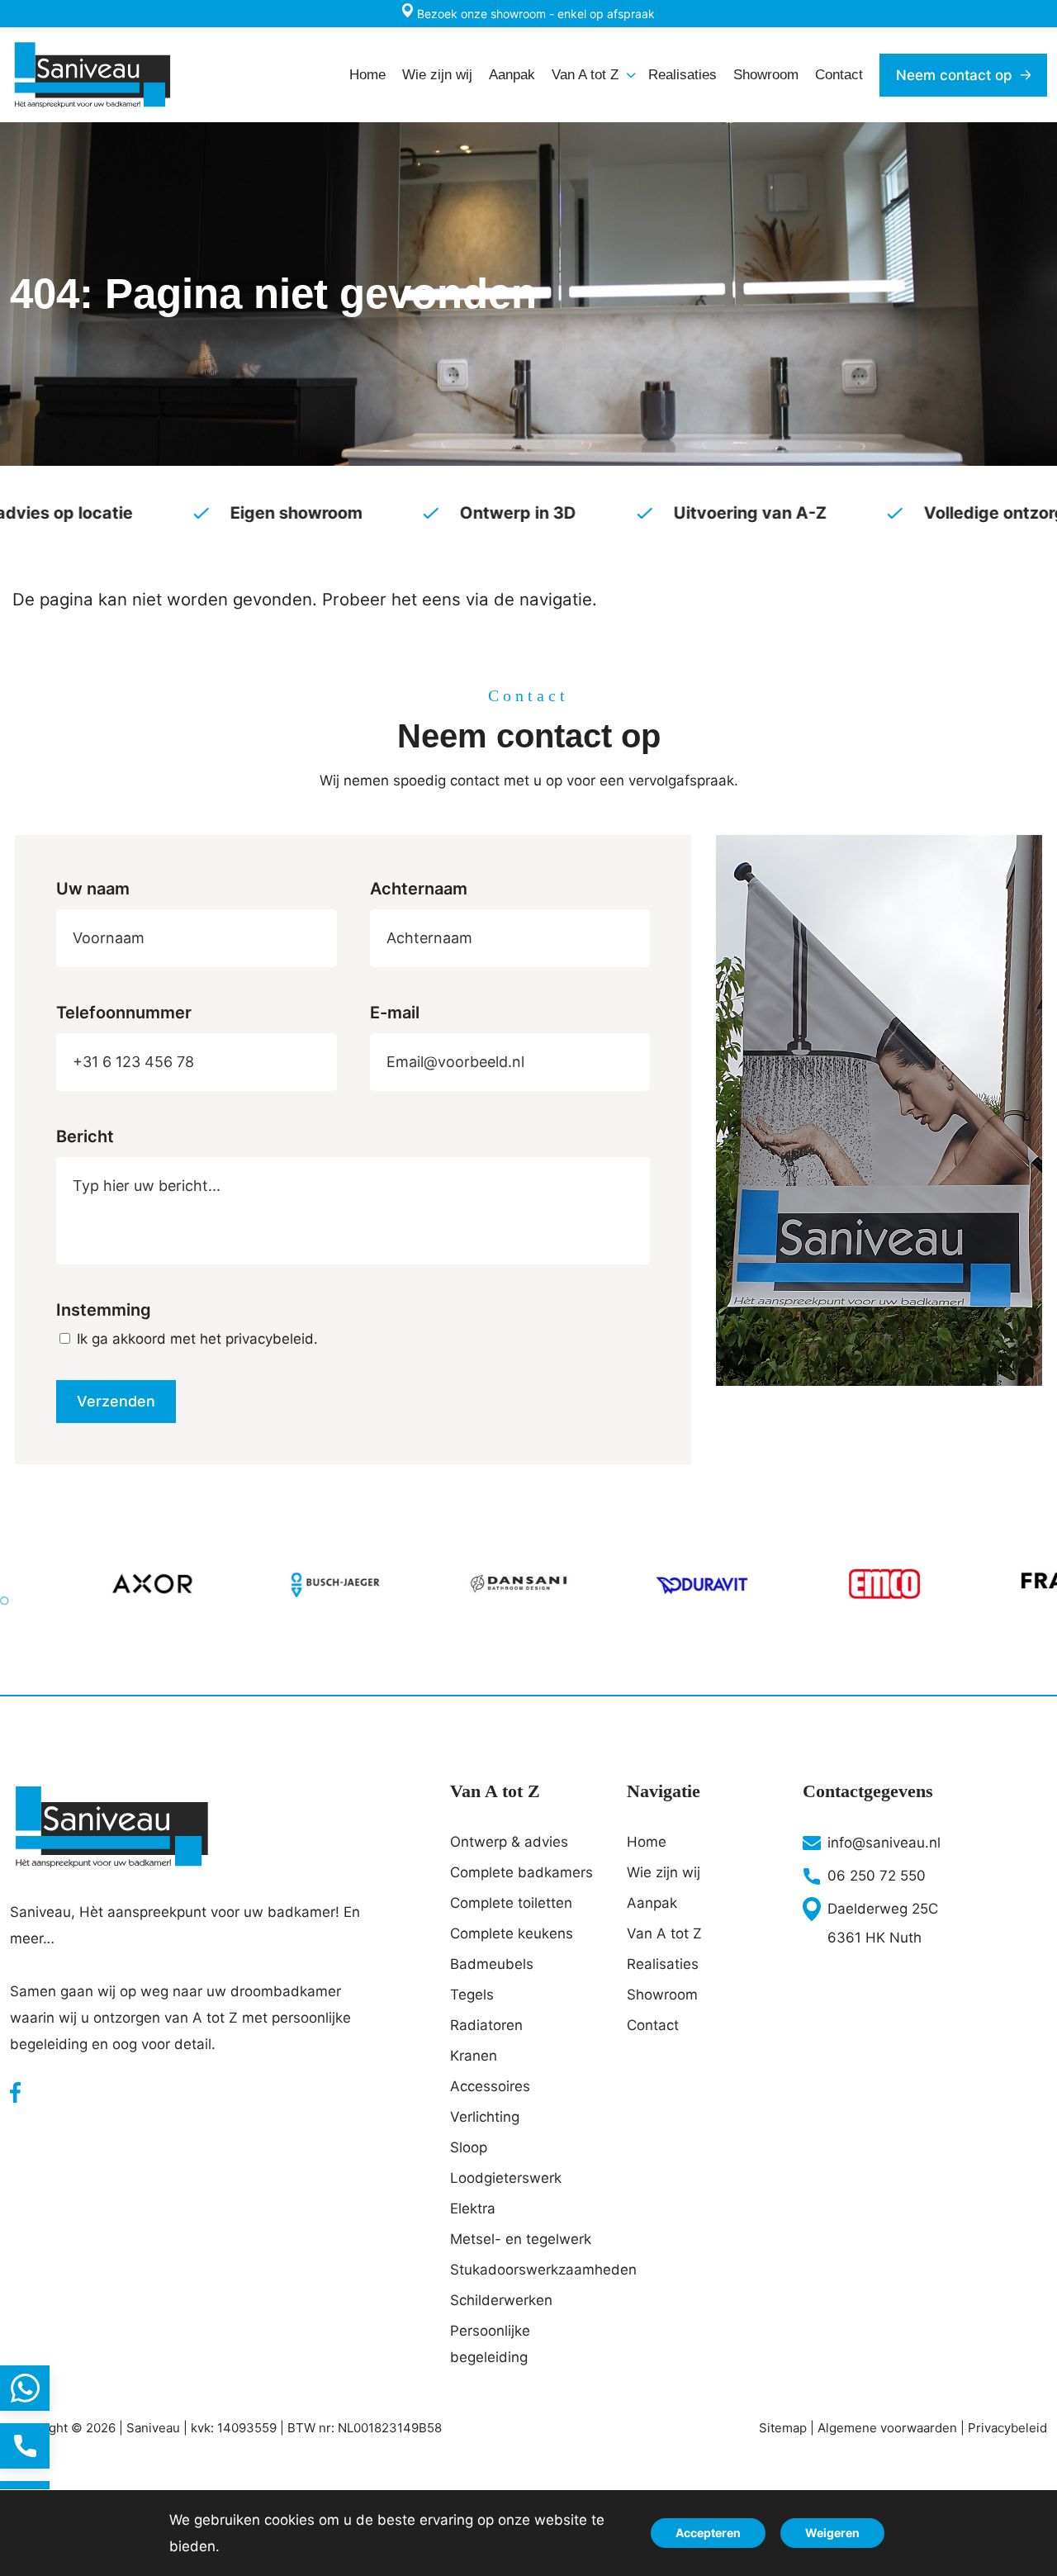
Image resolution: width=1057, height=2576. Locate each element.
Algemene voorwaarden (887, 2428)
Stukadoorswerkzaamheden (528, 2270)
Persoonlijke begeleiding (490, 2344)
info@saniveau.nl (884, 1843)
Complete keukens (512, 1933)
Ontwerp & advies (509, 1842)
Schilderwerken (501, 2300)
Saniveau (153, 2428)
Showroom (662, 1995)
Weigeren (832, 2533)
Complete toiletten (511, 1903)
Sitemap (783, 2428)
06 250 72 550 (877, 1876)
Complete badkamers (521, 1872)
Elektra (473, 2208)
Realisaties (663, 1964)
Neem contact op (954, 75)
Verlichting (485, 2117)
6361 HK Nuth (875, 1938)
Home (647, 1842)
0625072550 (25, 2446)
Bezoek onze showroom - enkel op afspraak (534, 14)
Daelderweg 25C (883, 1909)
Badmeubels (492, 1964)
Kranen (474, 2056)
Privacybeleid (1007, 2428)
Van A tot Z (664, 1933)
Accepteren (708, 2533)
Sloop (469, 2147)
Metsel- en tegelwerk (521, 2239)
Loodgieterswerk (506, 2178)
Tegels (472, 1995)
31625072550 (25, 2388)
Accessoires (490, 2086)
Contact (653, 2025)
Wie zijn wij (664, 1872)
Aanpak (652, 1903)
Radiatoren (486, 2025)
